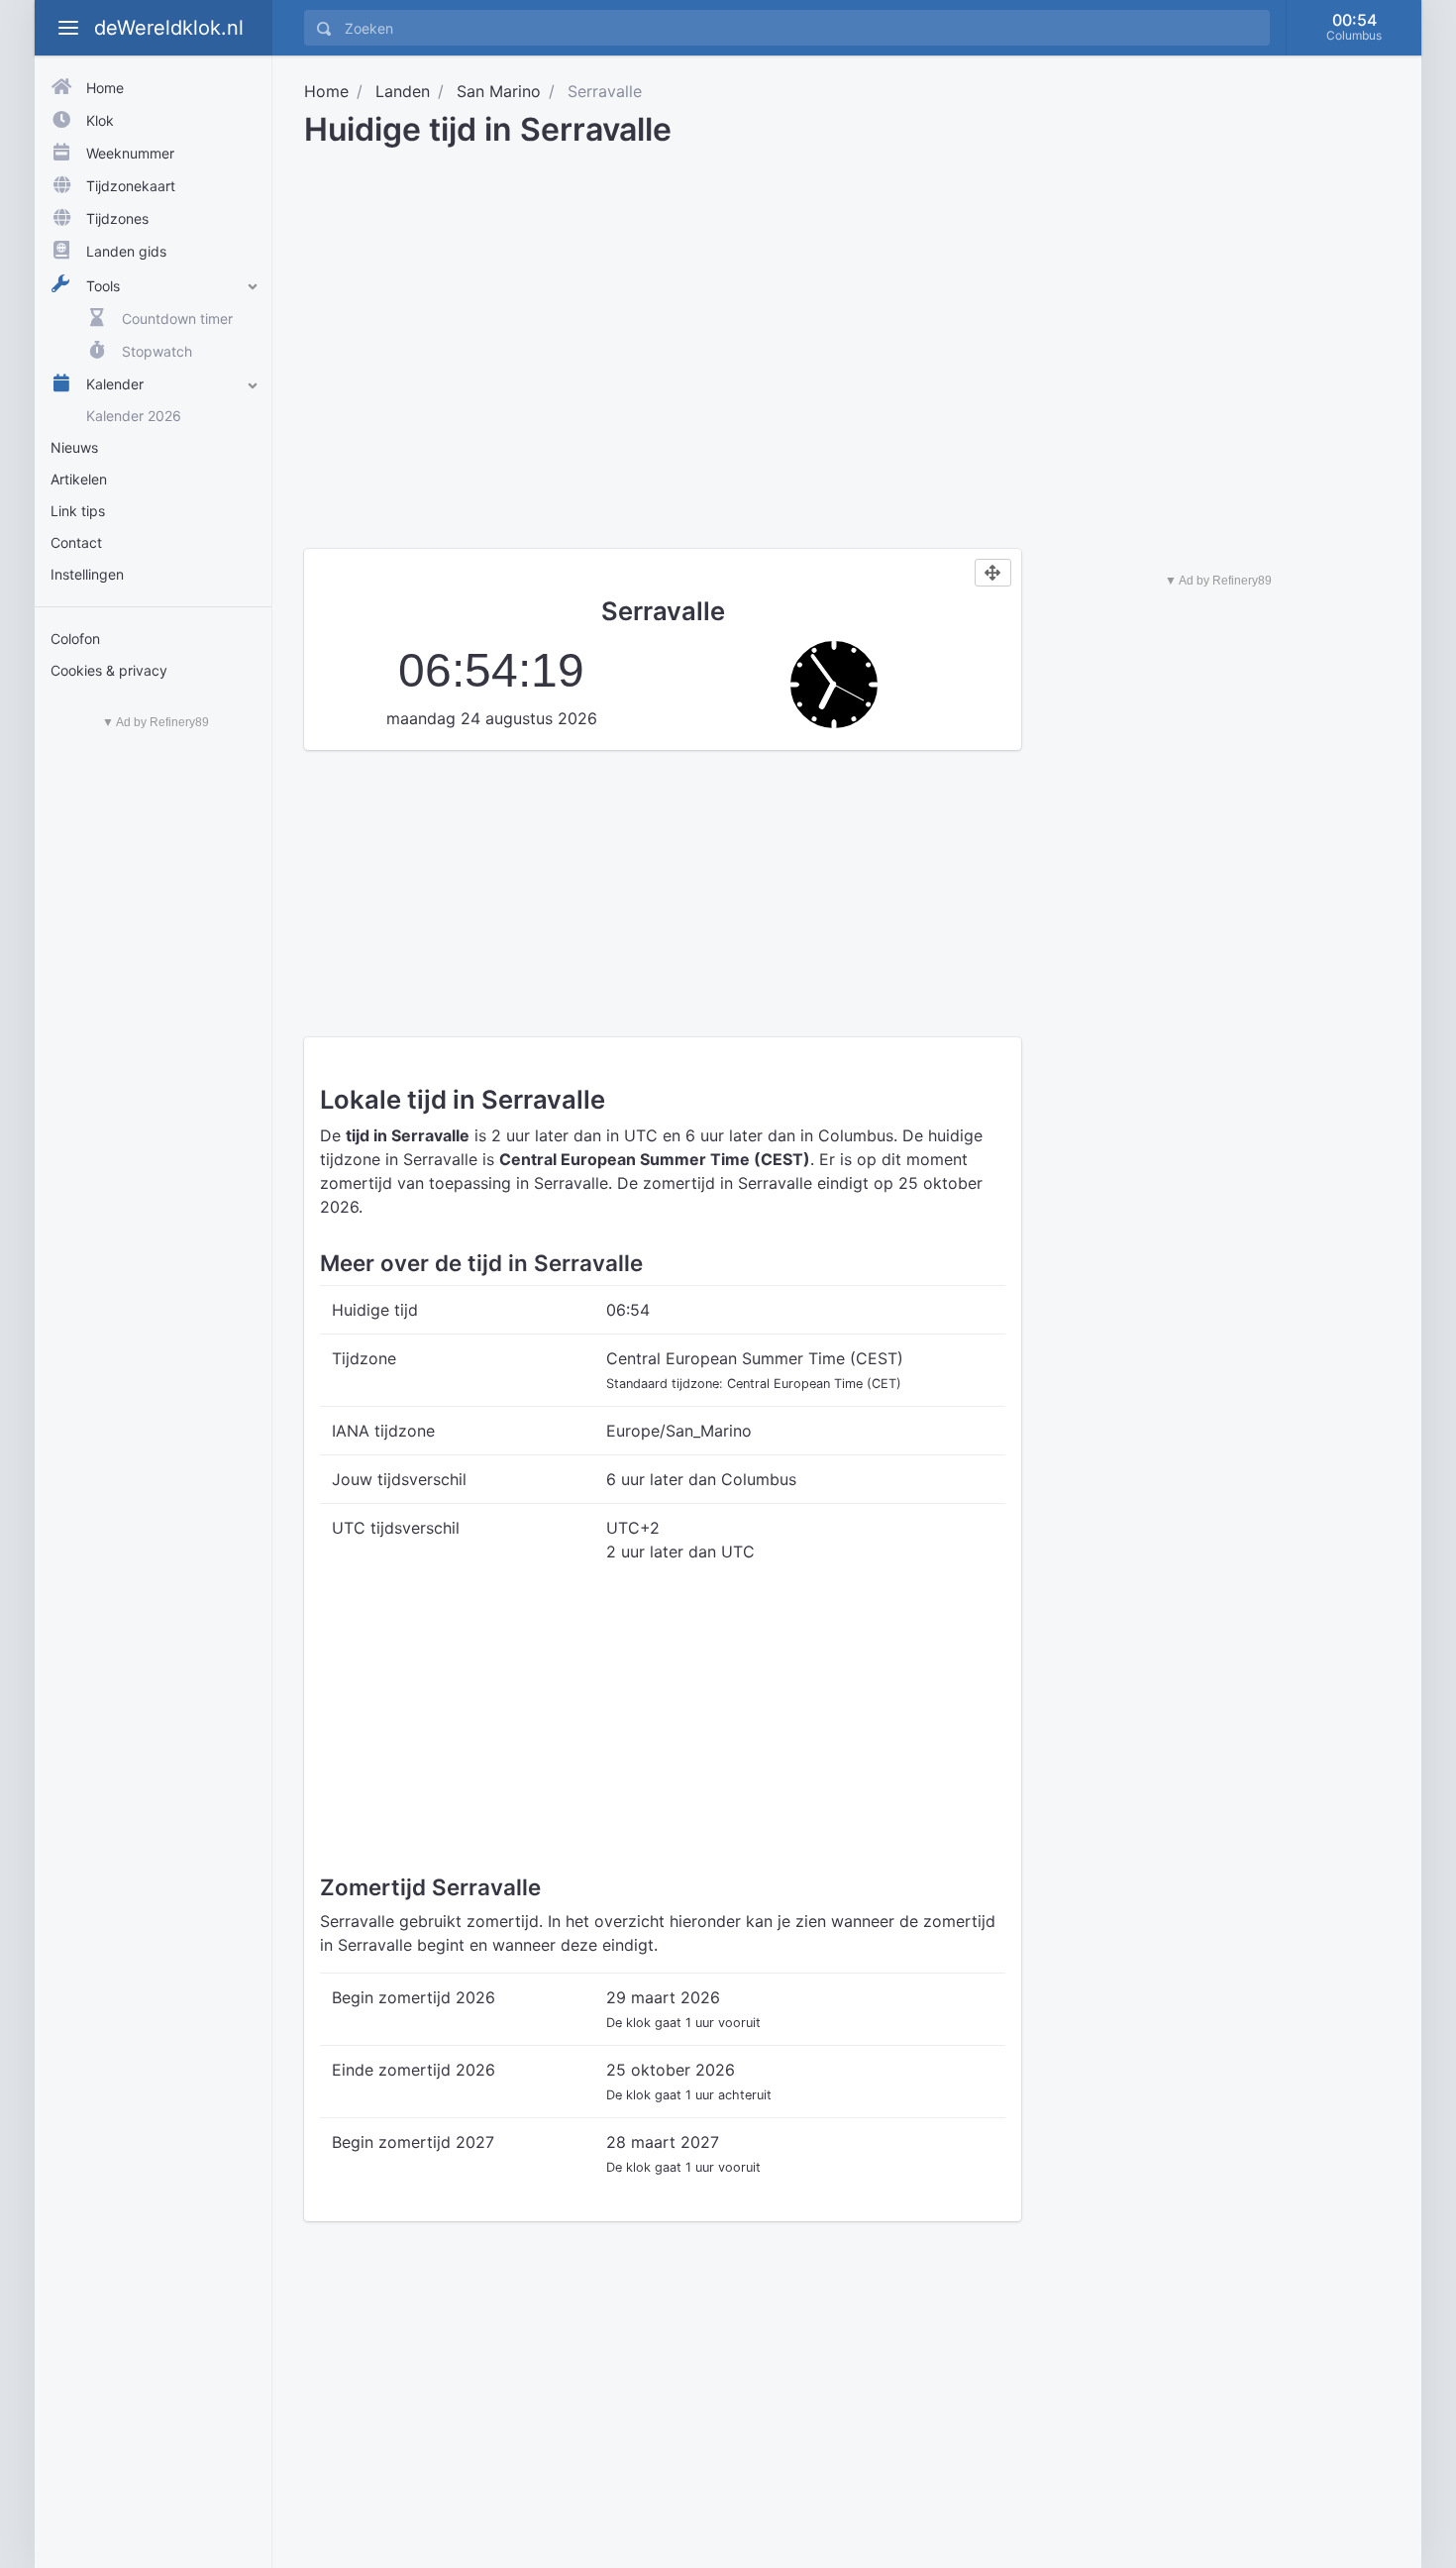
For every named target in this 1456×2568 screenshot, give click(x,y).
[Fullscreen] (993, 573)
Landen (403, 91)
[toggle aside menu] (68, 28)
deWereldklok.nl (169, 28)
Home (326, 91)
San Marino (499, 91)
